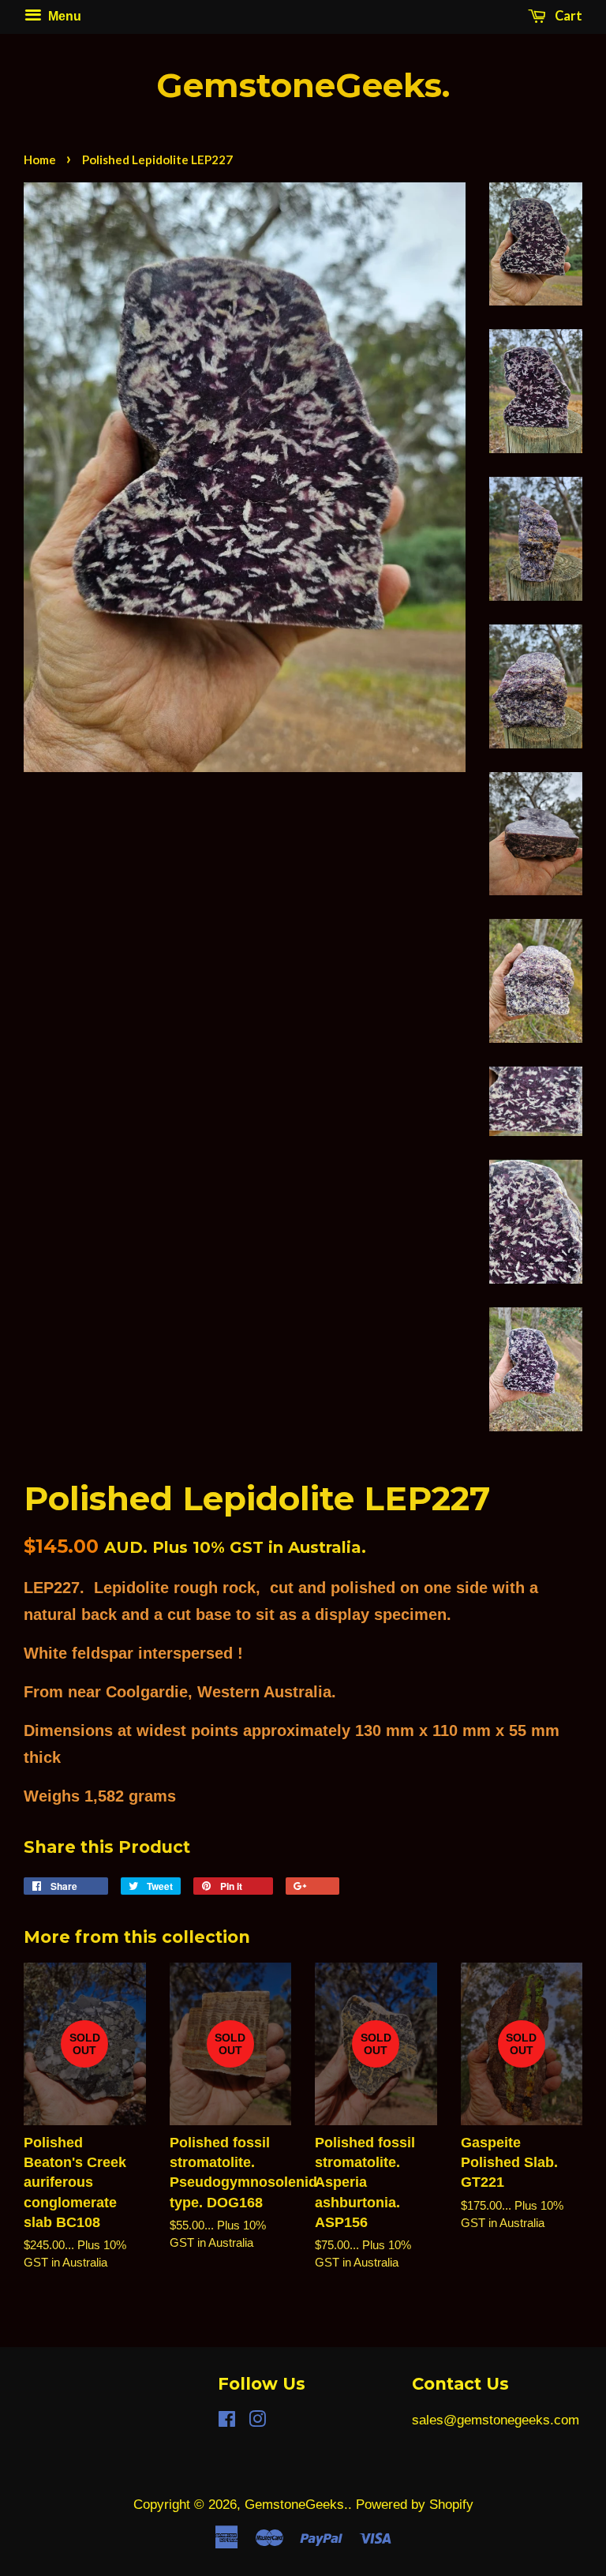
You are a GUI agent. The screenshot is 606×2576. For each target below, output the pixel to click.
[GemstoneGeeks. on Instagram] (257, 2422)
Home (40, 159)
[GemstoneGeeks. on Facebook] (227, 2422)
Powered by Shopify (415, 2505)
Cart (567, 16)
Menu (63, 16)
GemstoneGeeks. (303, 86)
